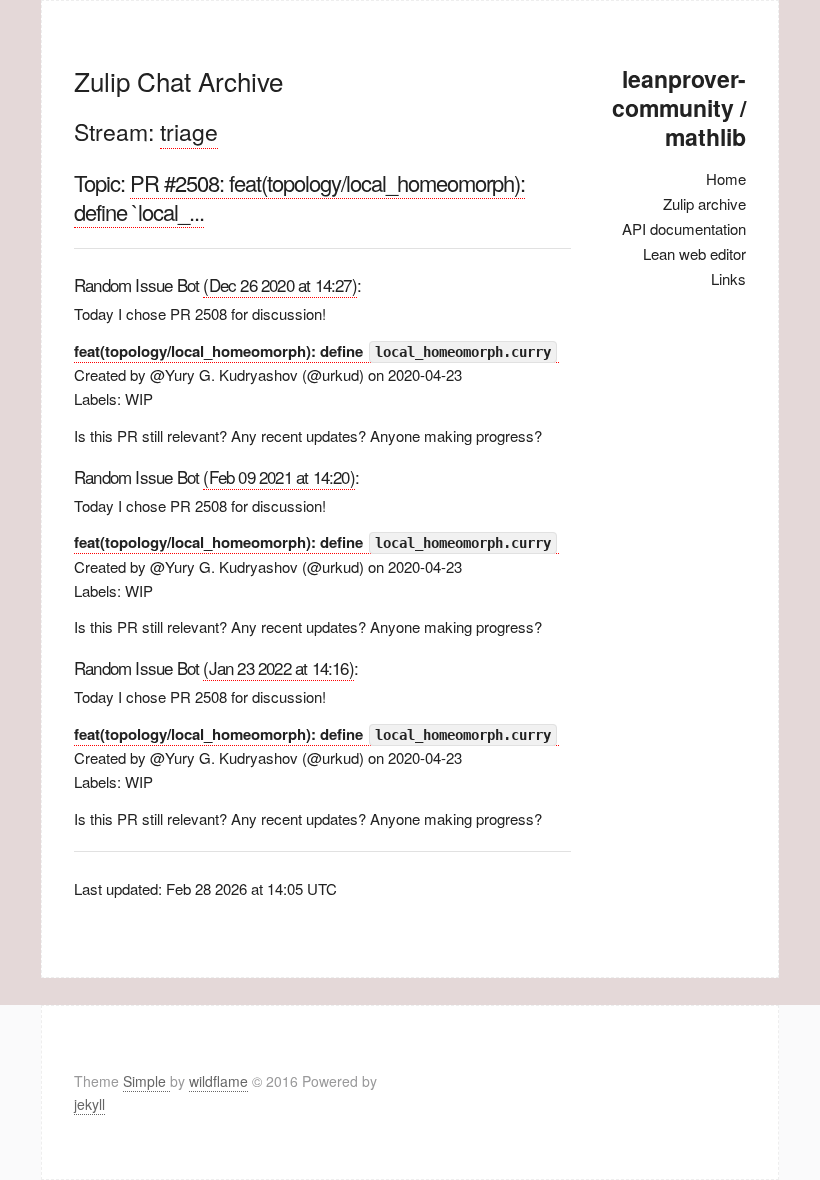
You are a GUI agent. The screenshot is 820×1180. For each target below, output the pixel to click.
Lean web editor (694, 253)
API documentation (684, 228)
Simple (146, 1081)
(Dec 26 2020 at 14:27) (279, 284)
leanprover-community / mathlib (679, 107)
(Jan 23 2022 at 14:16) (278, 667)
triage (189, 131)
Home (726, 178)
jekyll (89, 1104)
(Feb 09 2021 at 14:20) (278, 476)
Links (728, 278)
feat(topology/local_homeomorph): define (312, 351)
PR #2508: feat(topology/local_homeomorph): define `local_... (299, 197)
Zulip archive (704, 203)
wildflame (218, 1081)
